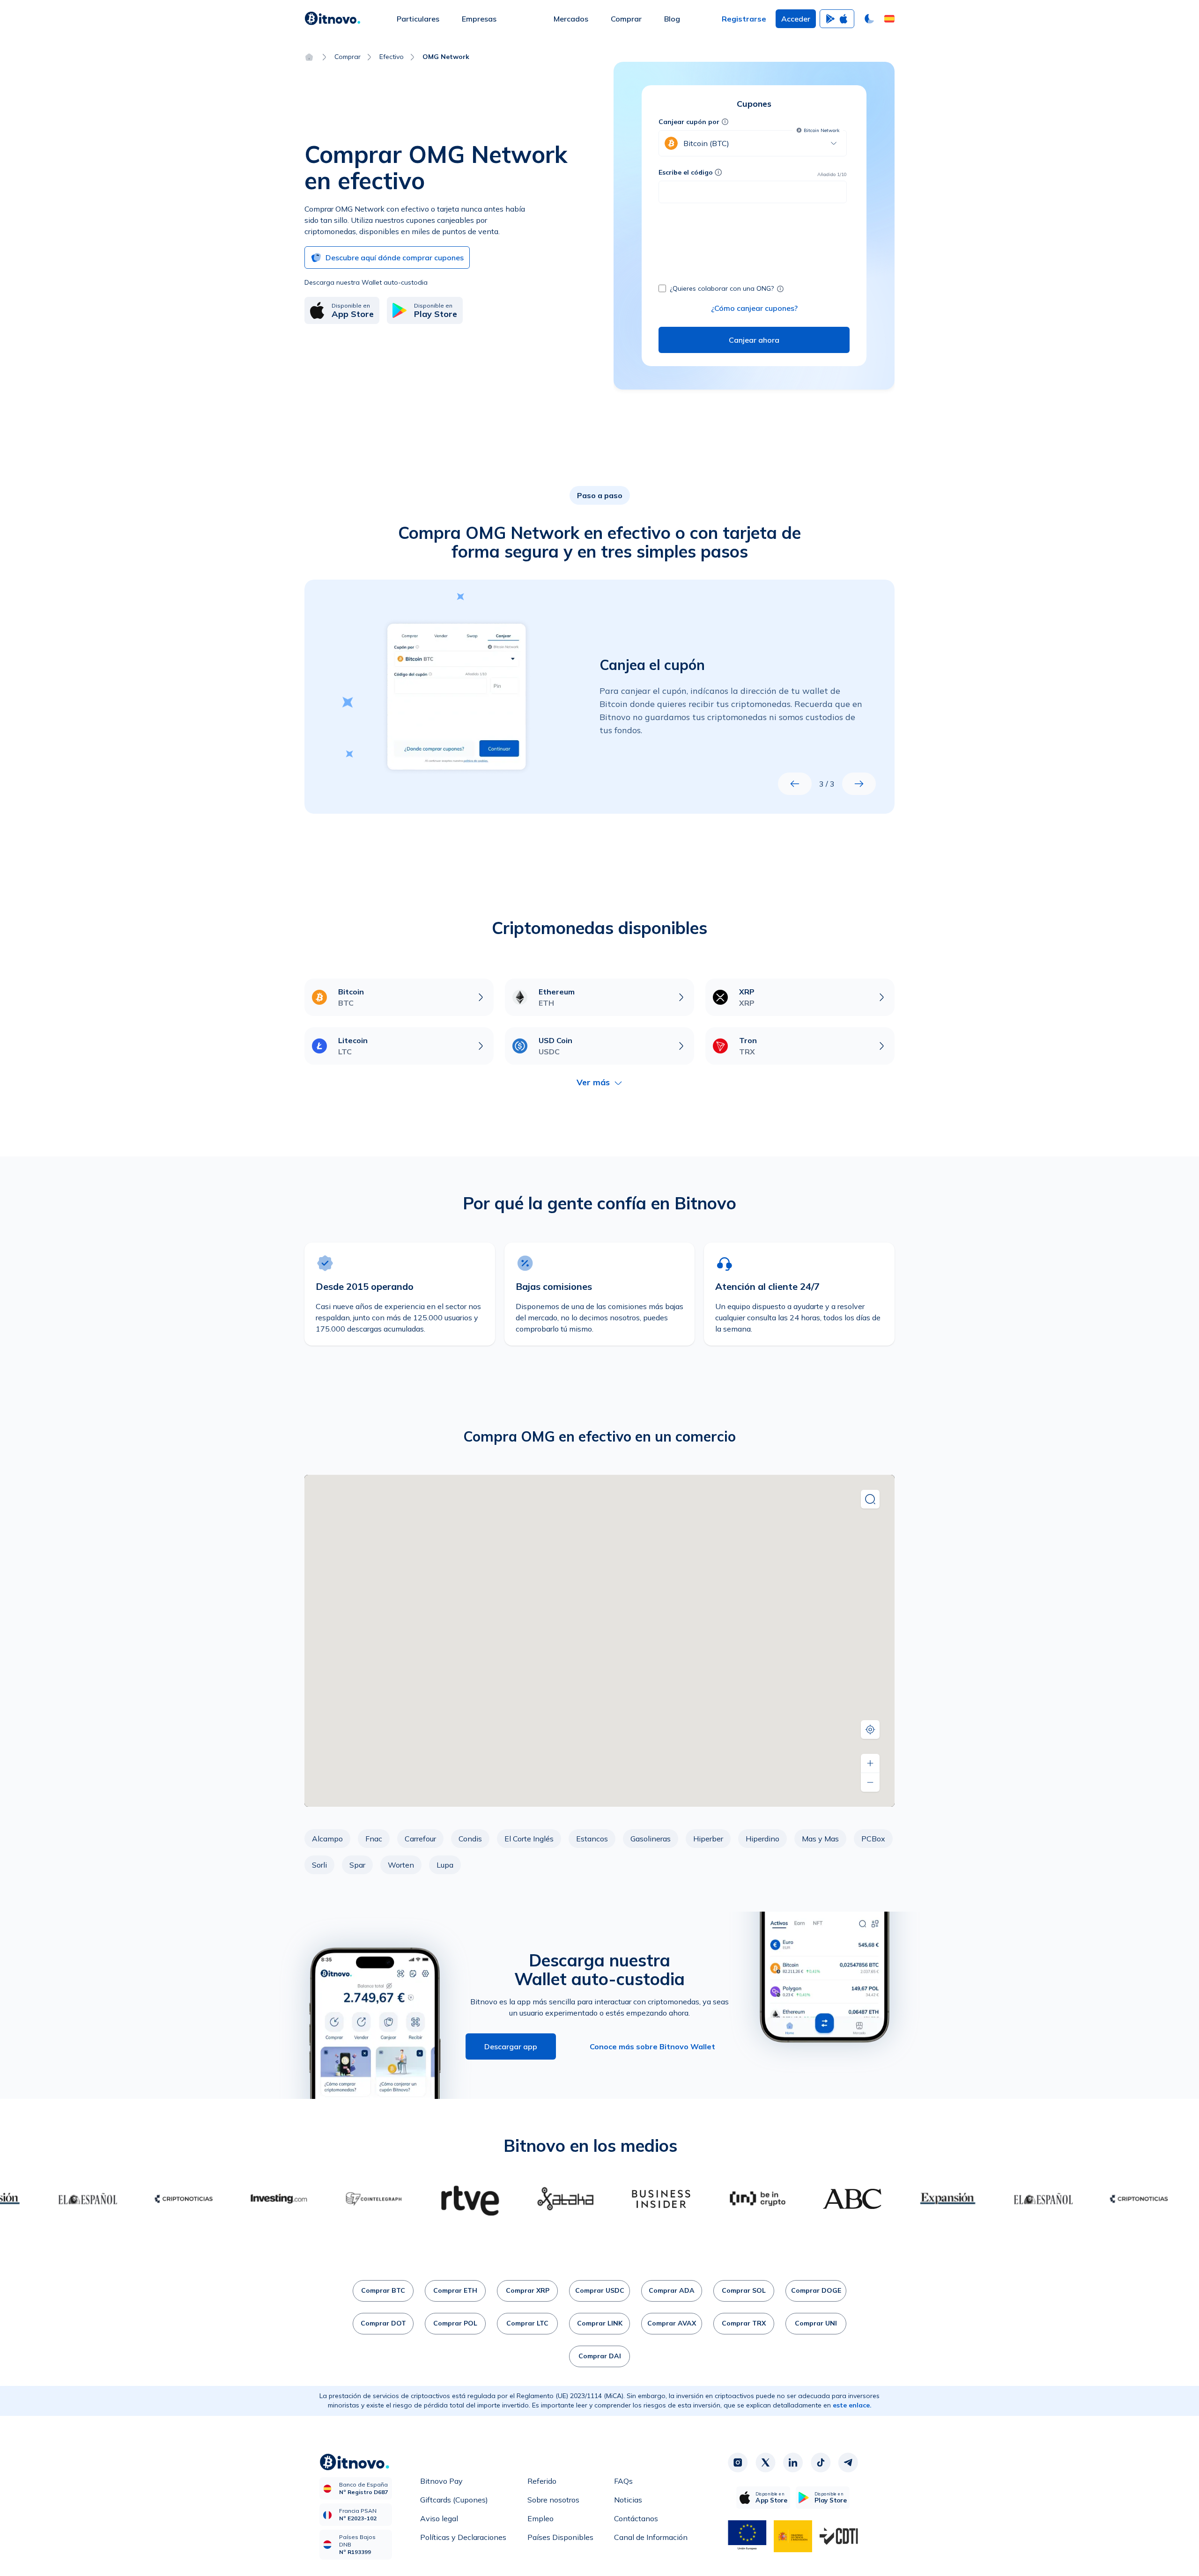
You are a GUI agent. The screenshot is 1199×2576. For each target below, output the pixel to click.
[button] (889, 19)
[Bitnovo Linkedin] (793, 2463)
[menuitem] (418, 19)
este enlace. (852, 2405)
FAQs (623, 2481)
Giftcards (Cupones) (454, 2500)
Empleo (540, 2518)
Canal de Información (651, 2537)
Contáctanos (636, 2518)
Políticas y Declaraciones (463, 2537)
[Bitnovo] (333, 19)
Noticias (628, 2500)
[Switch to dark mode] (869, 19)
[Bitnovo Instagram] (738, 2463)
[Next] (859, 784)
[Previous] (795, 784)
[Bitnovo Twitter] (765, 2463)
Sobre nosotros (553, 2500)
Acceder (796, 19)
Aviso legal (439, 2518)
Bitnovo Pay (441, 2481)
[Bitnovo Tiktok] (821, 2463)
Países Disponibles (560, 2537)
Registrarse (744, 19)
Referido (542, 2481)
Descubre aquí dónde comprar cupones (395, 258)
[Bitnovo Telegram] (848, 2463)
